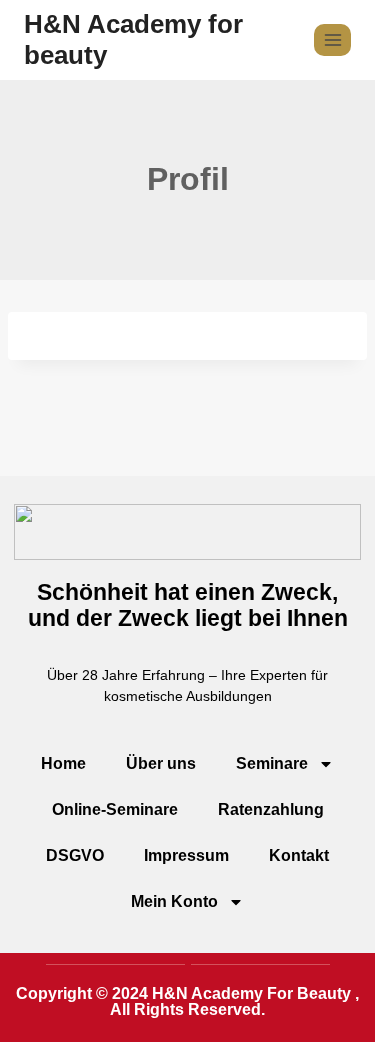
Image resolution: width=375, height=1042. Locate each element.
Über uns (161, 763)
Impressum (186, 855)
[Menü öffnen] (332, 39)
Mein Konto (174, 901)
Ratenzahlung (271, 809)
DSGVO (75, 855)
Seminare (272, 763)
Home (63, 763)
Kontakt (299, 855)
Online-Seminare (115, 809)
